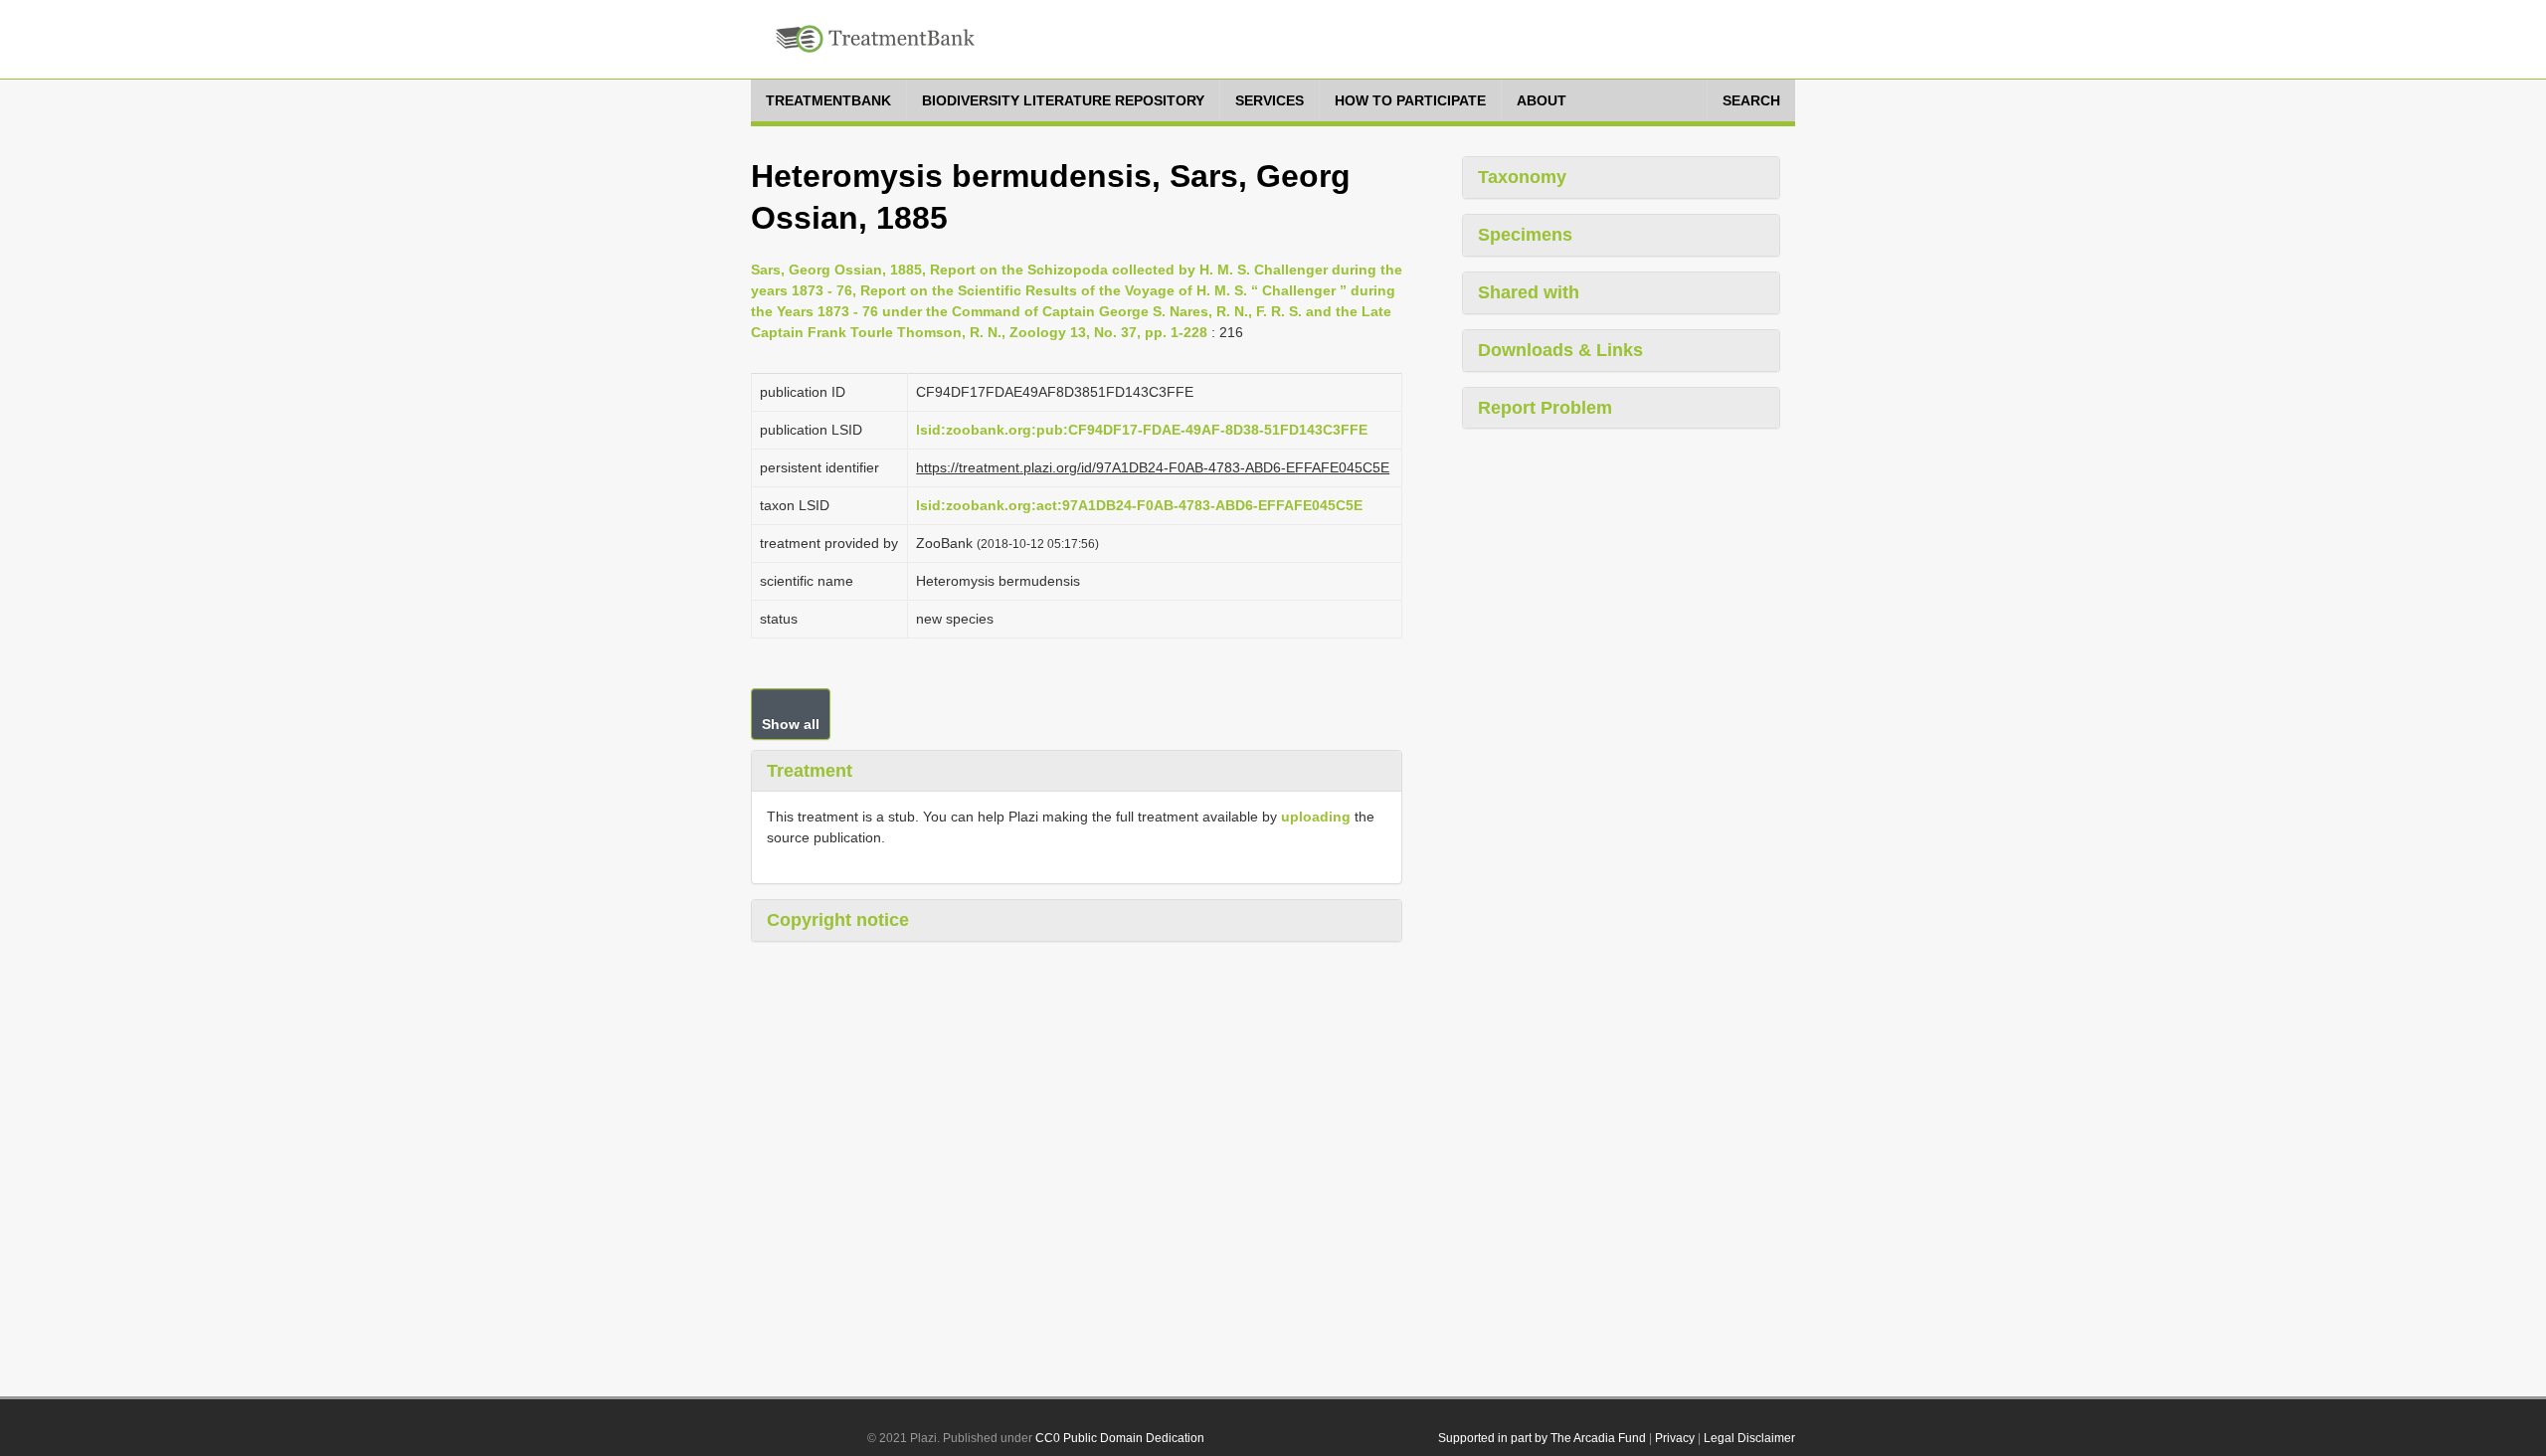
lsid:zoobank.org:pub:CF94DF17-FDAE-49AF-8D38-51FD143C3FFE (1142, 430)
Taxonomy (1522, 177)
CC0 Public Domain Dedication (1120, 1438)
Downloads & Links (1560, 350)
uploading (1316, 817)
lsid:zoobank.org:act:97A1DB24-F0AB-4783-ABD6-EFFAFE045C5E (1139, 505)
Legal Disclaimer (1749, 1438)
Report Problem (1545, 408)
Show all (791, 724)
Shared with (1529, 292)
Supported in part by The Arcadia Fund (1542, 1438)
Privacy (1675, 1438)
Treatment (810, 771)
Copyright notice (838, 920)
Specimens (1525, 235)
